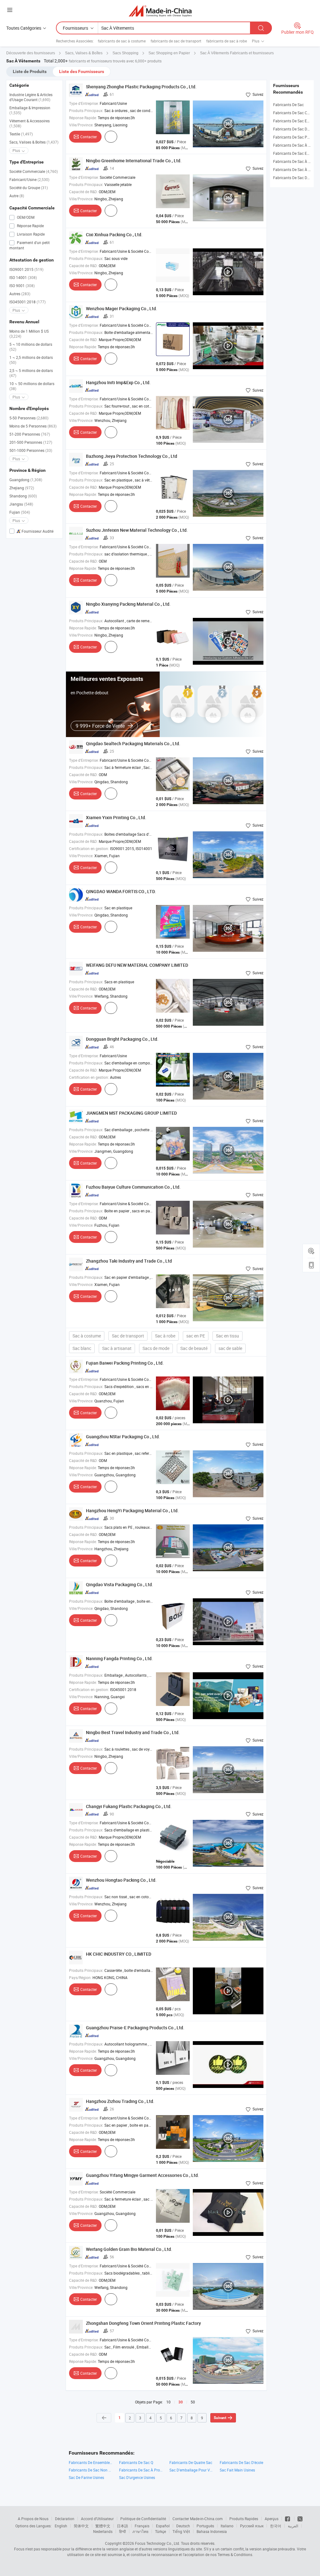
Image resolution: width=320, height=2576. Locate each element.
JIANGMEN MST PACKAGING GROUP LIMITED (131, 1113)
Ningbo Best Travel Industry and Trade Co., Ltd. (133, 1732)
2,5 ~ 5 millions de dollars (31, 373)
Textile (21, 134)
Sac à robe (165, 1336)
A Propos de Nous (33, 2519)
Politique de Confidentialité (143, 2519)
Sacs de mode (156, 1348)
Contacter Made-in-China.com (198, 2519)
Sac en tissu (227, 1336)
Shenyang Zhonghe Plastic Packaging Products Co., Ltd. (141, 87)
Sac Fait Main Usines (237, 2470)
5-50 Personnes (29, 418)
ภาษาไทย (140, 2531)
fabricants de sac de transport (176, 41)
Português (205, 2526)
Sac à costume (87, 1336)
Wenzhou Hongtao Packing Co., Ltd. (121, 1880)
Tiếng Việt (181, 2531)
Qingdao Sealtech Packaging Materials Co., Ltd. (133, 743)
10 (168, 2402)
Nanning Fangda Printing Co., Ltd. (119, 1658)
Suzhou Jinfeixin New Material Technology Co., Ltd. (137, 530)
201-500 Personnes (31, 442)
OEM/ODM (25, 217)
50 (193, 2402)
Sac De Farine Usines (86, 2477)
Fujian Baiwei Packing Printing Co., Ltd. (125, 1363)
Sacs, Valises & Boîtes (34, 142)
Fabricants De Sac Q (136, 2462)
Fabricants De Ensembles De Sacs (91, 2462)
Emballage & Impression (30, 110)
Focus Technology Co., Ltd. (157, 2543)
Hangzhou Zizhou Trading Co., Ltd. (120, 2101)
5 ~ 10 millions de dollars (31, 347)
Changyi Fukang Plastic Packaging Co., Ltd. (129, 1806)
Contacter (89, 137)
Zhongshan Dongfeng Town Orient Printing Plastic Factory (143, 2323)
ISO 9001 (22, 286)
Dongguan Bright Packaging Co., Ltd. (122, 1039)
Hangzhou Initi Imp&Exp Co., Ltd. (118, 382)
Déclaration (65, 2519)
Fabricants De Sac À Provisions (141, 2470)
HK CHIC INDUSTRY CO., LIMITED (119, 1954)
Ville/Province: (81, 125)
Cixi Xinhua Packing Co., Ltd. (114, 235)
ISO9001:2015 (26, 269)
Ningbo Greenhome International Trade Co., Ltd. (134, 161)
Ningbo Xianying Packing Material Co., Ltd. (128, 604)
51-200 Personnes (30, 434)
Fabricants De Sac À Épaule (296, 161)
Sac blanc (82, 1348)
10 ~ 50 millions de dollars (32, 386)
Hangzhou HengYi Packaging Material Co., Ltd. (132, 1510)
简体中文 (81, 2526)
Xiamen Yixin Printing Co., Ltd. (116, 817)
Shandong (23, 496)
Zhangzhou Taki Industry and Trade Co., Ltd (129, 1261)
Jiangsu (21, 504)
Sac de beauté (194, 1348)
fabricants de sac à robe (227, 41)
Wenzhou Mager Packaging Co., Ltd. (122, 308)
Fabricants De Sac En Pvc (295, 121)
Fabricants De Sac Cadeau (295, 113)
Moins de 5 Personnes (33, 426)
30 (181, 2402)
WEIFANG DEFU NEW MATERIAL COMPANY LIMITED (137, 965)
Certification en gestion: (89, 848)
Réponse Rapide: (83, 118)
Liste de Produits (30, 71)
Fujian (20, 512)
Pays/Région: (80, 1977)
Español (163, 2526)
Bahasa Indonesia (212, 2531)
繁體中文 (103, 2526)
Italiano (227, 2526)
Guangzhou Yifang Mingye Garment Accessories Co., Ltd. (142, 2175)
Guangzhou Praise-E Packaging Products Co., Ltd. (135, 2028)
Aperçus (272, 2519)
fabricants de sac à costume (122, 41)
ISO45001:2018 (27, 302)
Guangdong (26, 480)
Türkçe (160, 2531)
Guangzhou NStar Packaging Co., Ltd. (123, 1437)
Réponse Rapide (30, 226)
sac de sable (230, 1348)
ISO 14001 (23, 277)
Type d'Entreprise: (84, 103)
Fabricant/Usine (29, 179)
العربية (293, 2526)
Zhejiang (22, 488)
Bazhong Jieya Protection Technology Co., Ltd (132, 456)
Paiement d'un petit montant (30, 245)
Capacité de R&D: (83, 192)
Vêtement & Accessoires (30, 123)
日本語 (122, 2526)
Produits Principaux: (86, 110)
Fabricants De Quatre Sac (191, 2462)
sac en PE (196, 1336)
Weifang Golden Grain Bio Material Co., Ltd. (129, 2249)
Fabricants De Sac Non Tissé (91, 2470)
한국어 (276, 2526)
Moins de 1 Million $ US (29, 334)
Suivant (220, 2418)
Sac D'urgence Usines (137, 2477)
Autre (17, 196)
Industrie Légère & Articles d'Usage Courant (31, 97)
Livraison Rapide (30, 234)
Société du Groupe (29, 188)
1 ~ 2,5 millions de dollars (31, 360)
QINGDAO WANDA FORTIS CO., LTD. (121, 891)
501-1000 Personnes (31, 450)
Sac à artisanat (117, 1348)
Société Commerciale (34, 171)
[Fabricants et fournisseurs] (160, 11)
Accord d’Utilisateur (97, 2519)
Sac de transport (128, 1336)
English (61, 2526)
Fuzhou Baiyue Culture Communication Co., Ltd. (133, 1187)
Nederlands (103, 2531)
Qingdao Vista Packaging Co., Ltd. (120, 1584)
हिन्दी (122, 2531)
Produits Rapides (244, 2519)
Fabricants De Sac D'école (241, 2462)
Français (142, 2526)
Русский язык (252, 2526)
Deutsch (183, 2526)
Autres (20, 294)
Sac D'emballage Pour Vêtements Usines (191, 2470)
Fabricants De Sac (288, 105)
